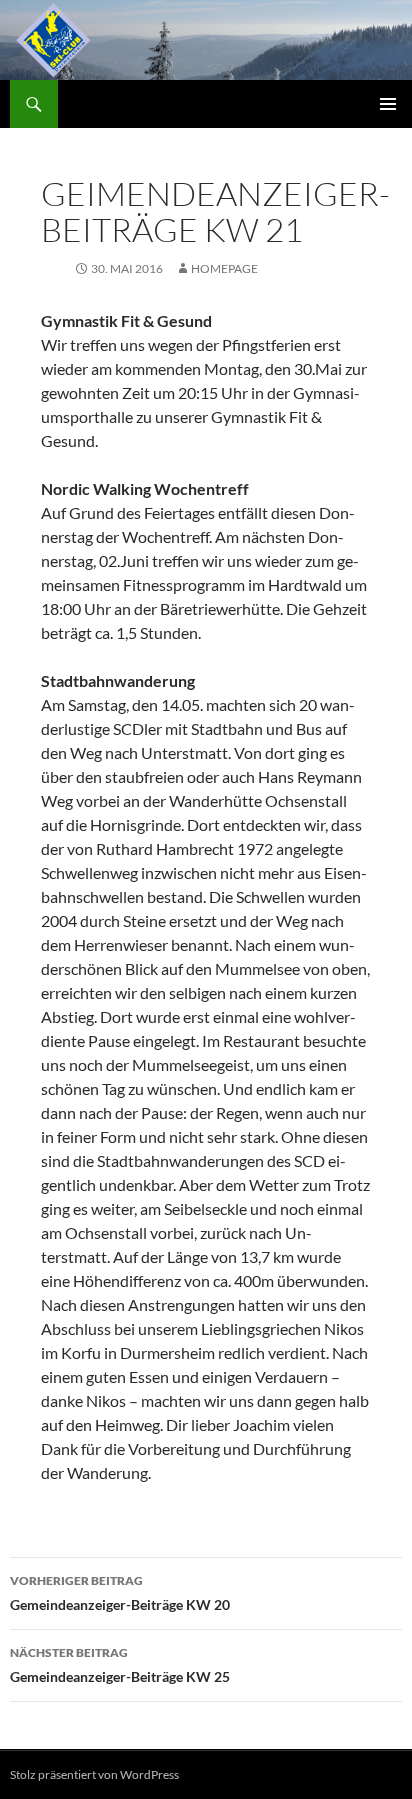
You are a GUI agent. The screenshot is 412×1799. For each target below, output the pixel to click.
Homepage (224, 268)
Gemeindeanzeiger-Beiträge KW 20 (120, 1593)
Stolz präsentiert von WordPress (94, 1774)
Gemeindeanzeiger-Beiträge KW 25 (120, 1665)
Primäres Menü (388, 104)
